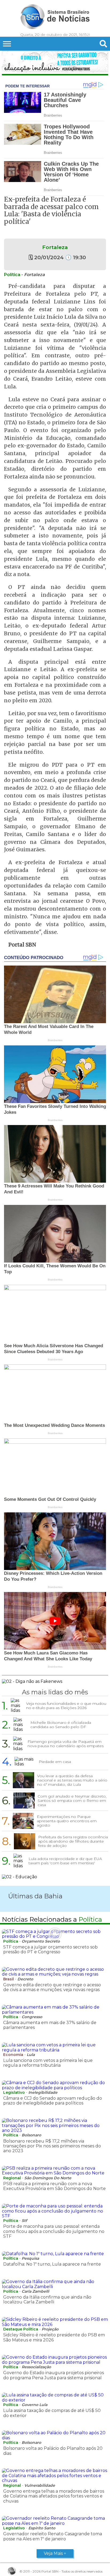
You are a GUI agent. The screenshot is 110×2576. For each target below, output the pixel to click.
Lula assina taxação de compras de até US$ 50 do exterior (52, 2413)
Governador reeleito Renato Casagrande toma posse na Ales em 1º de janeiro (53, 2536)
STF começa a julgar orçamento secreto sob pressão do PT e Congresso (50, 1949)
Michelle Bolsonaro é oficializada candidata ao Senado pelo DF (61, 1725)
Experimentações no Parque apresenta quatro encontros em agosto (67, 1821)
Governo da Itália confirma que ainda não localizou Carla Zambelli (47, 2300)
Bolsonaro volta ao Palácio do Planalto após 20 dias (53, 2451)
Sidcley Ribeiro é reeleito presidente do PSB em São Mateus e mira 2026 (54, 2337)
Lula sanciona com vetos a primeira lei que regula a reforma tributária (48, 2063)
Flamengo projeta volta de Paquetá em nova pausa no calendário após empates (66, 1744)
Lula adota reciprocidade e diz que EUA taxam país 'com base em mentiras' (65, 1861)
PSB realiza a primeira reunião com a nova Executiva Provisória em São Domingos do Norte (54, 2186)
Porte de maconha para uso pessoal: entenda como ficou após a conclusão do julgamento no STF (54, 2231)
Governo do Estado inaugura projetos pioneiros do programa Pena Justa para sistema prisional (54, 2375)
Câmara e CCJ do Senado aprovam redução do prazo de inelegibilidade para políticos (53, 2101)
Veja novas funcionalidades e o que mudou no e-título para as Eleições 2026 (66, 1706)
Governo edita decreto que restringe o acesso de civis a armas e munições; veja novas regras (52, 1987)
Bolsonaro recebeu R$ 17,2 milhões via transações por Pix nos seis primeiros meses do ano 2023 (52, 2146)
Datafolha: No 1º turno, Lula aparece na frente (52, 2264)
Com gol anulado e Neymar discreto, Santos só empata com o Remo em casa (72, 1801)
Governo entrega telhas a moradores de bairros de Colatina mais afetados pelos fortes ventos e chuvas (54, 2496)
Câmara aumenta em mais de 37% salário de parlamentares (50, 2025)
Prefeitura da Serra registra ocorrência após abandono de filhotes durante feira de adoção (73, 1841)
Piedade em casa (55, 1762)
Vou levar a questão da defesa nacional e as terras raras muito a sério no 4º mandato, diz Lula (72, 1780)
